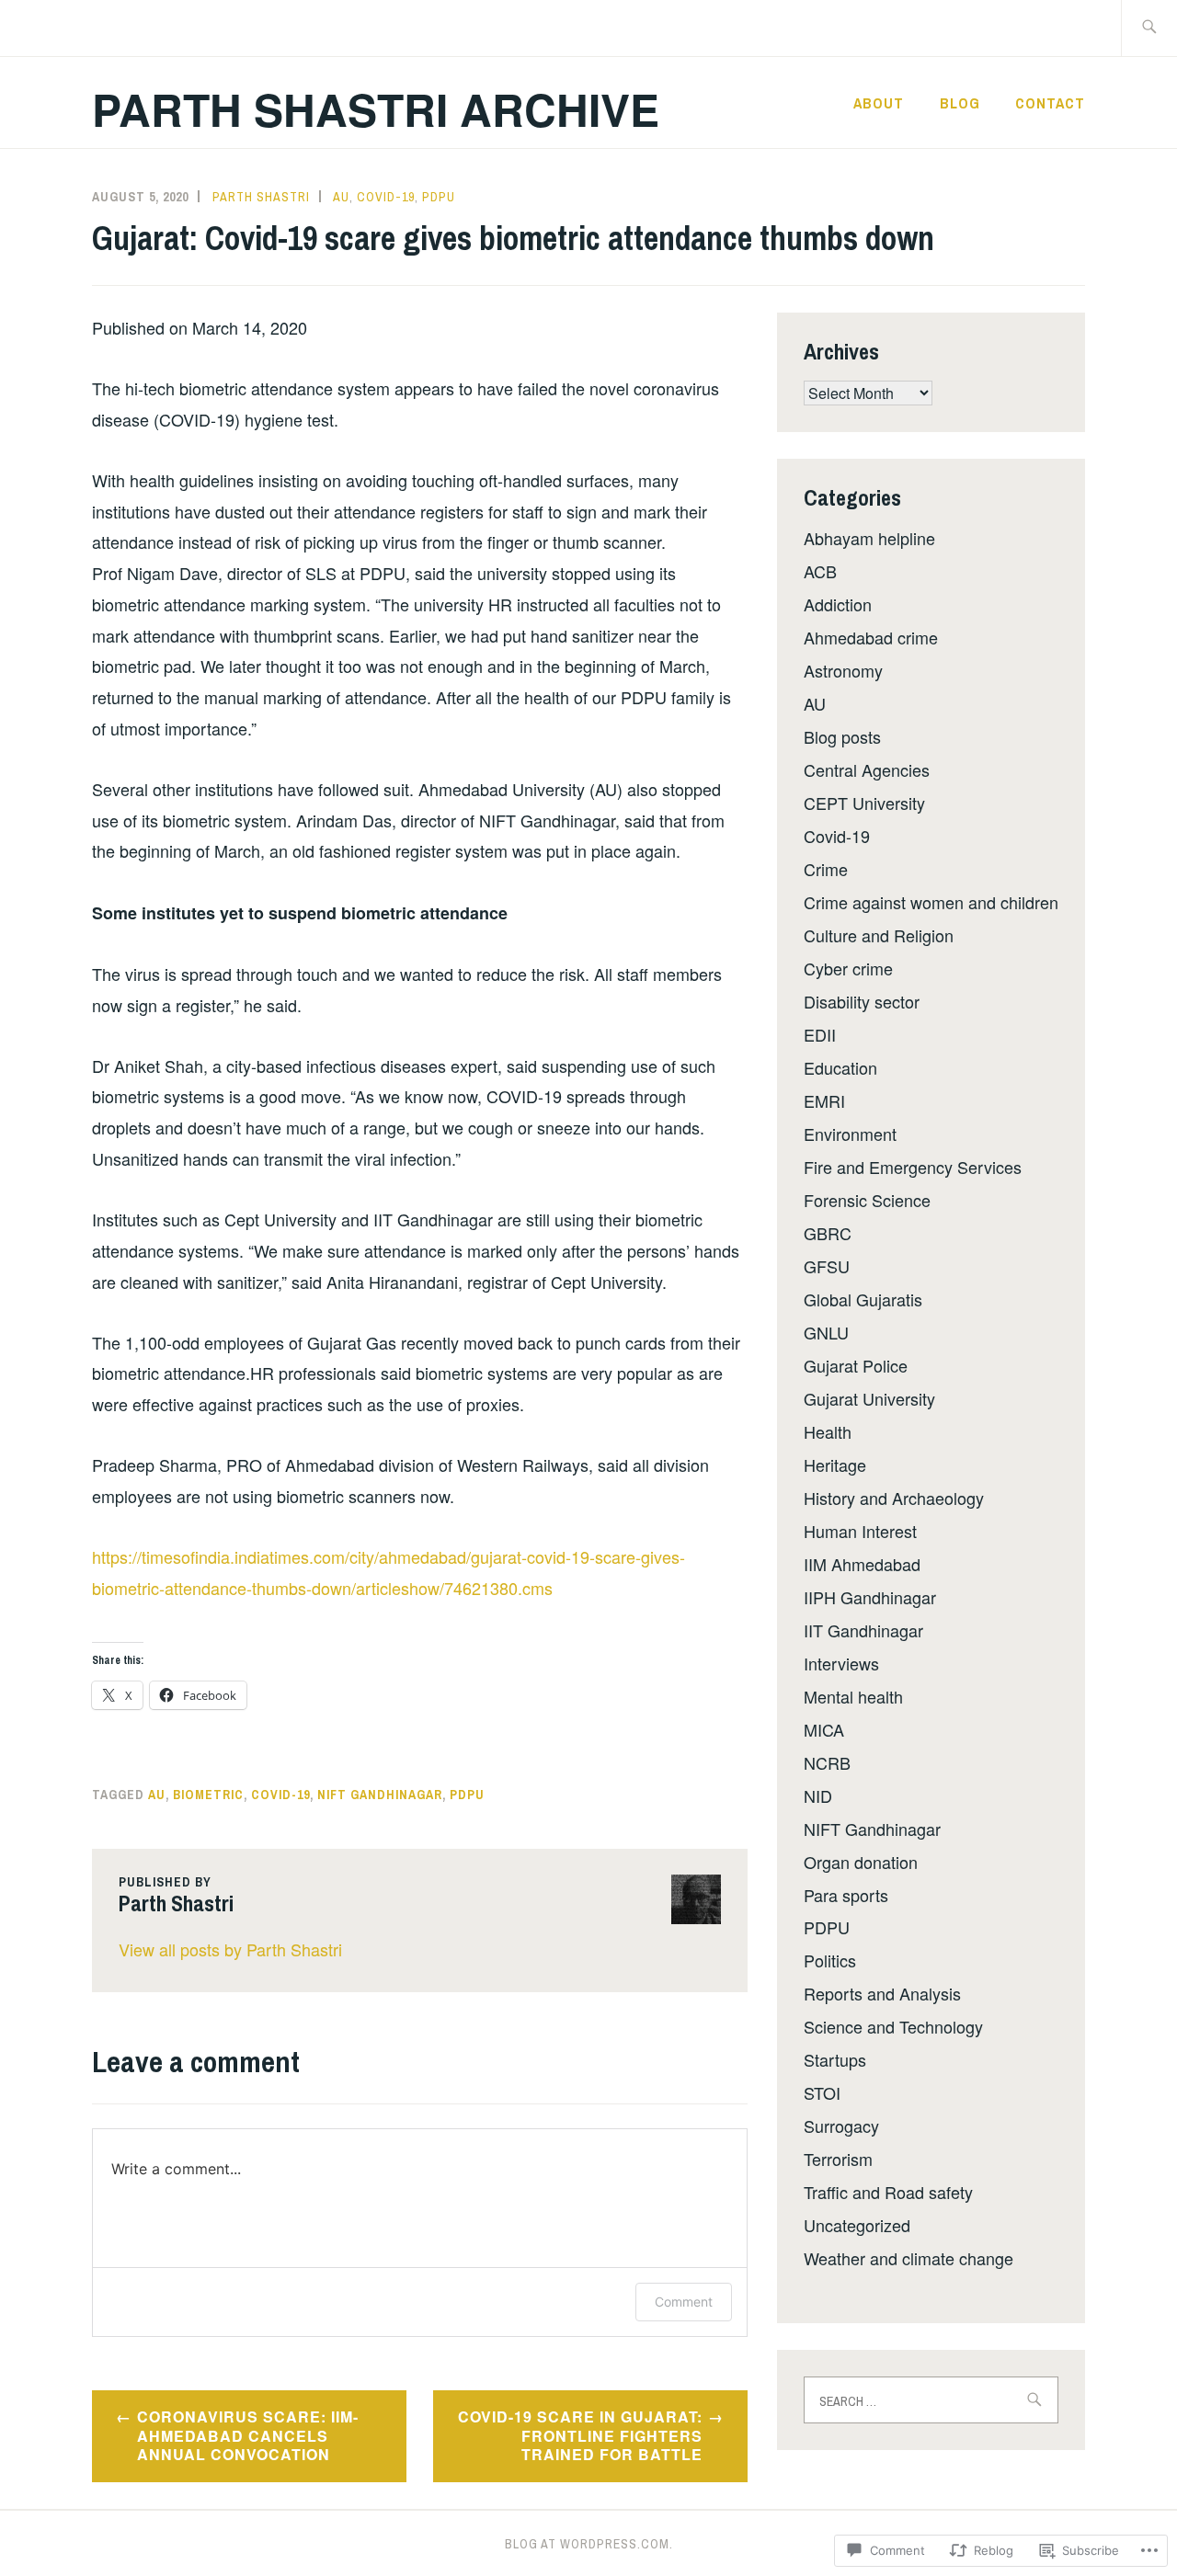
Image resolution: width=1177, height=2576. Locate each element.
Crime (826, 869)
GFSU (827, 1266)
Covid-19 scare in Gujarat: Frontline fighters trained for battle (580, 2436)
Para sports (846, 1895)
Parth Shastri (261, 197)
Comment (684, 2302)
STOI (822, 2092)
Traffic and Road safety (888, 2192)
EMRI (824, 1100)
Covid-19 (386, 197)
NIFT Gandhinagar (380, 1795)
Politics (830, 1960)
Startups (835, 2059)
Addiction (838, 604)
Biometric (208, 1795)
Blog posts (842, 736)
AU (341, 197)
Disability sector (862, 1001)
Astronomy (843, 670)
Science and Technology (893, 2026)
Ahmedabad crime (871, 637)
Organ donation (861, 1862)
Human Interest (860, 1531)
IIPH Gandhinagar (870, 1597)
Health (828, 1431)
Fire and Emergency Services (913, 1167)
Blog (960, 103)
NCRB (827, 1762)
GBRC (828, 1233)
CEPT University (864, 803)
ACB (820, 571)
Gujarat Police (856, 1365)
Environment (850, 1134)
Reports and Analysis (882, 1993)
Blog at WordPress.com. (589, 2544)
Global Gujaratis (863, 1299)
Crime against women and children (931, 902)
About (879, 103)
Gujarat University (869, 1398)
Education (840, 1067)
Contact (1050, 103)
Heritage (835, 1465)
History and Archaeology (894, 1498)
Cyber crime (848, 968)
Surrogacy (841, 2126)
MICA (824, 1729)
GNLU (826, 1332)
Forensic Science (867, 1200)
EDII (820, 1034)
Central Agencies (867, 769)
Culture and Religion (879, 935)
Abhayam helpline (869, 538)
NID (818, 1795)
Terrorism (838, 2159)
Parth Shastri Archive (376, 109)
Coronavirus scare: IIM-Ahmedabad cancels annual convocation (248, 2436)
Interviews (841, 1663)
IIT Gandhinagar (863, 1630)
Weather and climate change (908, 2258)
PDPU (439, 197)
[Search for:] (1149, 28)
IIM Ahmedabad (862, 1564)
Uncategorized (857, 2225)
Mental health (853, 1696)
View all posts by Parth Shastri (230, 1949)
